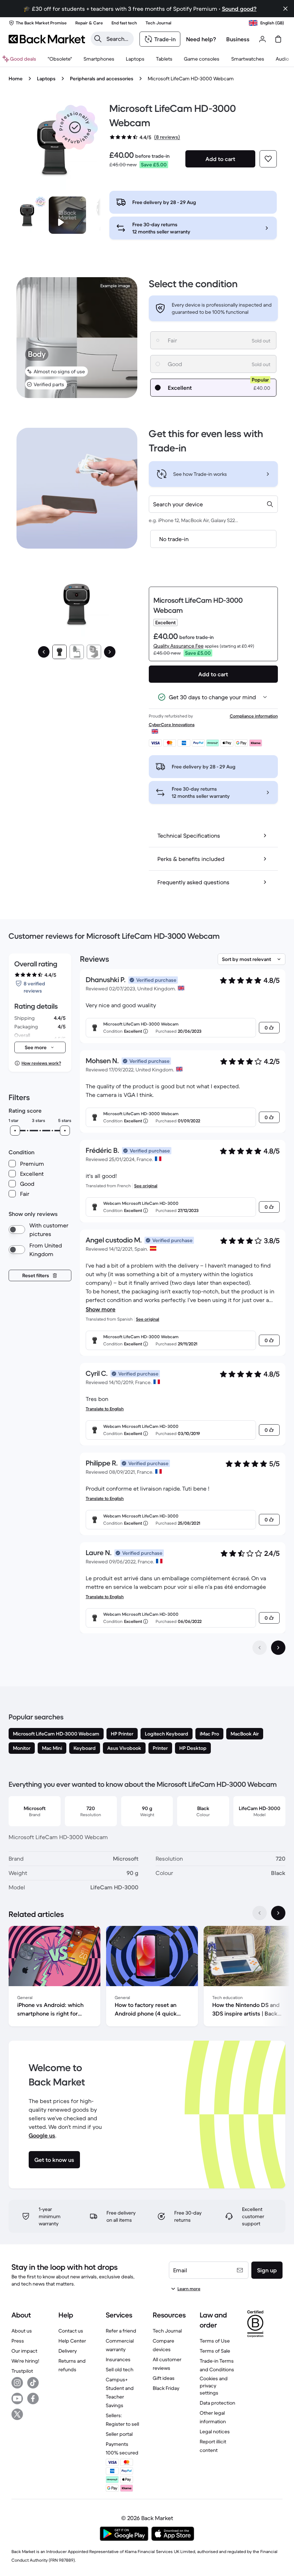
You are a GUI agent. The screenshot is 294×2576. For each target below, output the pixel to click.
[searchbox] (118, 39)
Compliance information (254, 716)
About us (22, 2331)
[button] (75, 127)
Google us (42, 2135)
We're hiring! (25, 2361)
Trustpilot (22, 2371)
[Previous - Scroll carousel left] (260, 1913)
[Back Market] (47, 39)
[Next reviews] (278, 1648)
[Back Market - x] (17, 2414)
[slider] (15, 1131)
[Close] (285, 9)
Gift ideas (164, 2378)
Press (18, 2341)
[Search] (98, 39)
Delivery (68, 2351)
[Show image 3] (94, 652)
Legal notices (215, 2431)
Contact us (71, 2331)
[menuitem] (99, 59)
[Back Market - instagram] (17, 2383)
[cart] (278, 39)
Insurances (118, 2359)
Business (238, 39)
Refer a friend (121, 2331)
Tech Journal (167, 2331)
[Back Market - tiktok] (33, 2383)
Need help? (201, 39)
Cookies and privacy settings (214, 2386)
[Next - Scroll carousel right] (278, 1913)
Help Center (72, 2341)
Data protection (217, 2403)
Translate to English (105, 1409)
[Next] (110, 652)
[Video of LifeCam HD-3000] (67, 215)
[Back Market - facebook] (33, 2399)
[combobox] (213, 504)
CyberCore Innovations (172, 724)
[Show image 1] (60, 652)
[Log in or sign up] (262, 39)
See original (146, 1186)
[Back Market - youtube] (17, 2399)
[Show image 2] (77, 652)
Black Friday (166, 2388)
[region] (147, 1978)
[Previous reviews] (260, 1648)
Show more (101, 1309)
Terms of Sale (215, 2351)
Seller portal (119, 2434)
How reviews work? (41, 1063)
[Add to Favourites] (268, 159)
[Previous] (44, 652)
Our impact (24, 2351)
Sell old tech (120, 2369)
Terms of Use (215, 2341)
